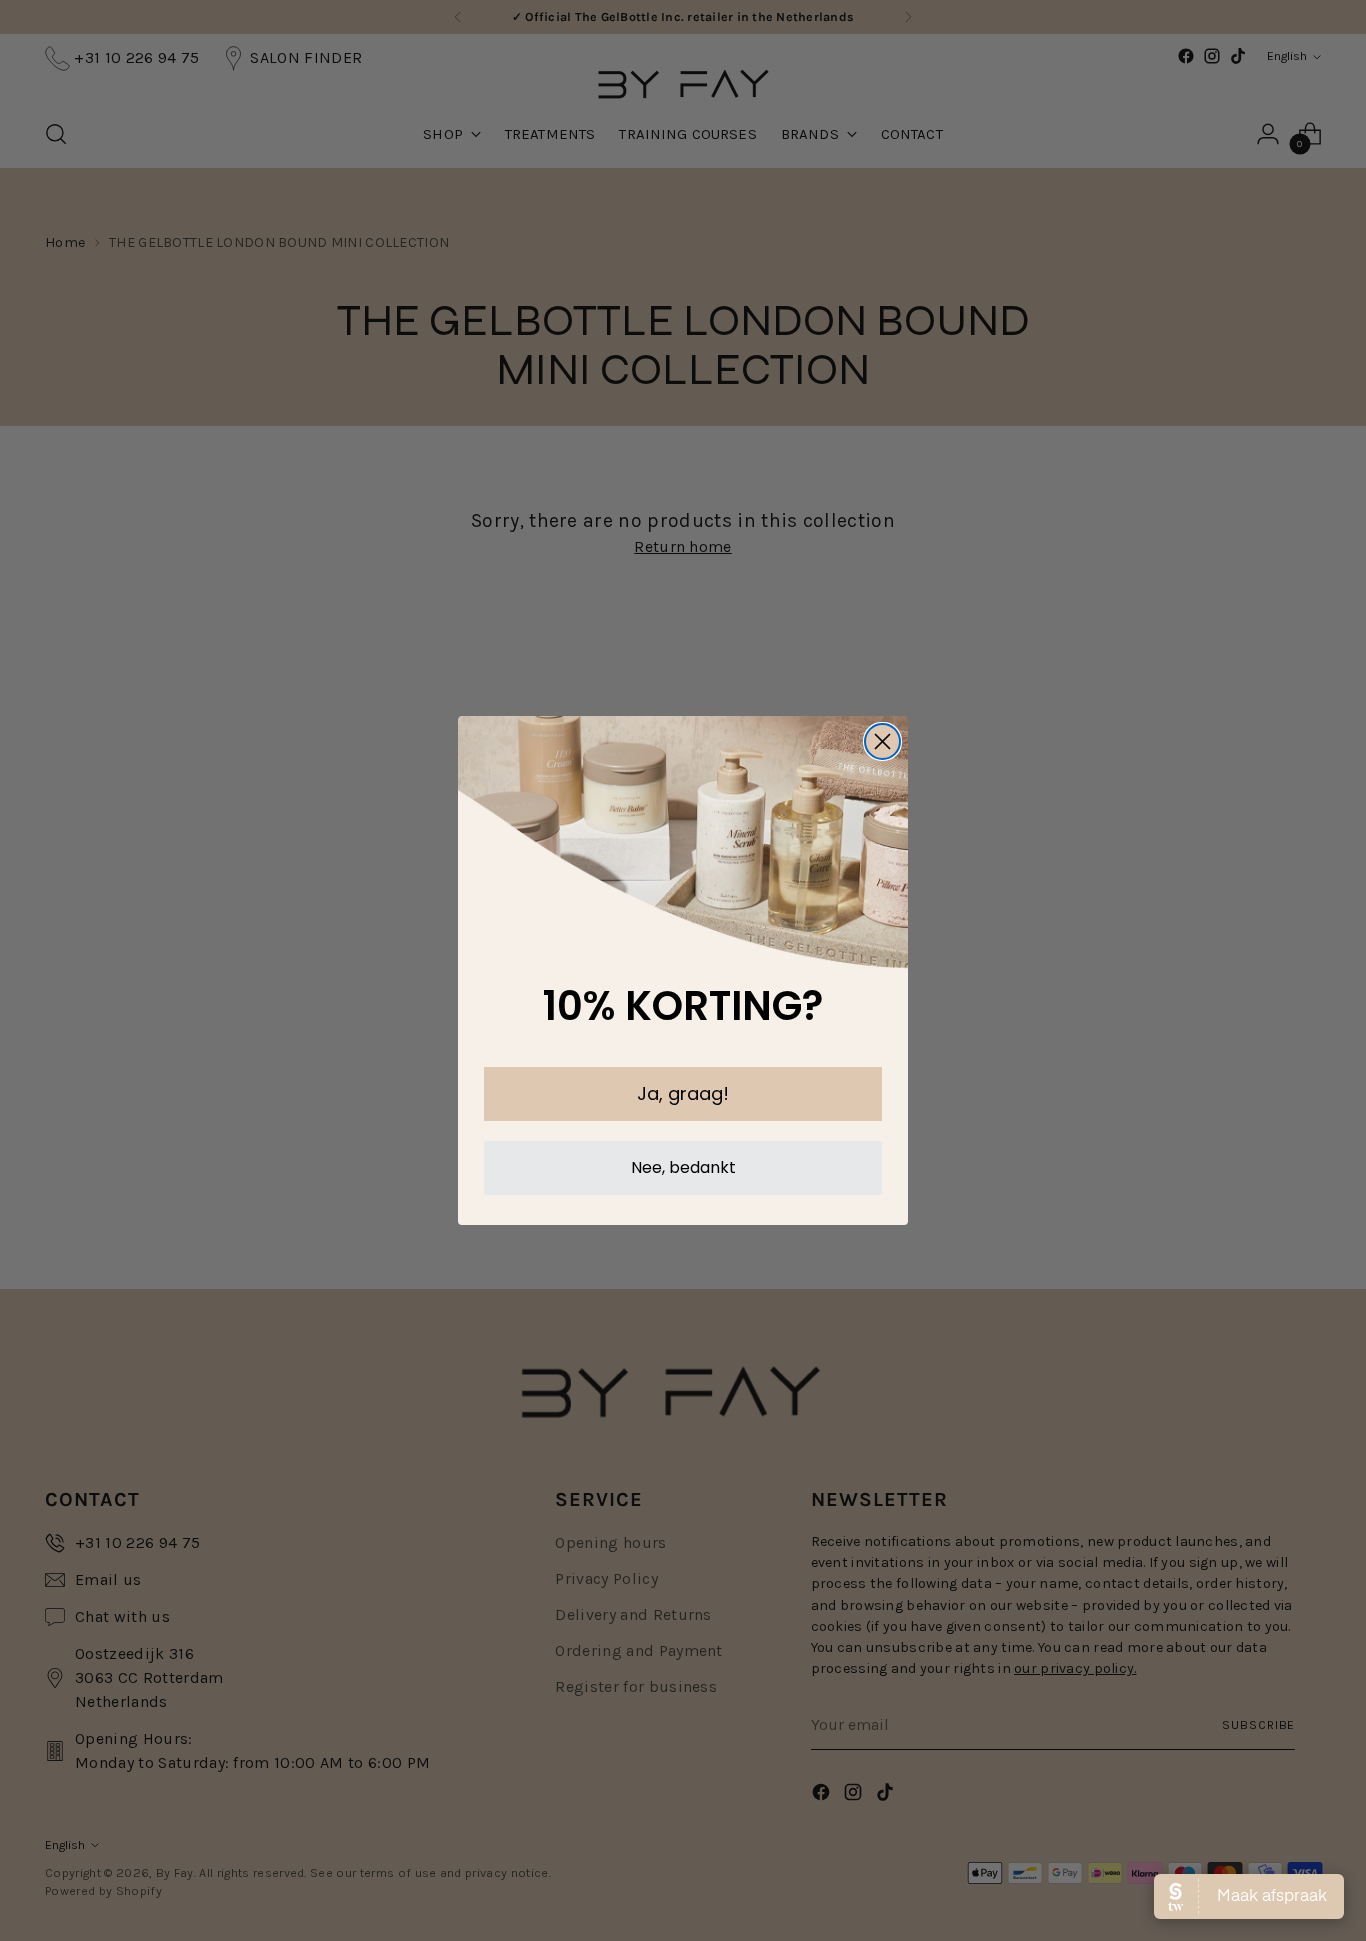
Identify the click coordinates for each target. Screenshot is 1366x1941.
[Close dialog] (882, 741)
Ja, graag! (683, 1093)
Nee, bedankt (683, 1167)
